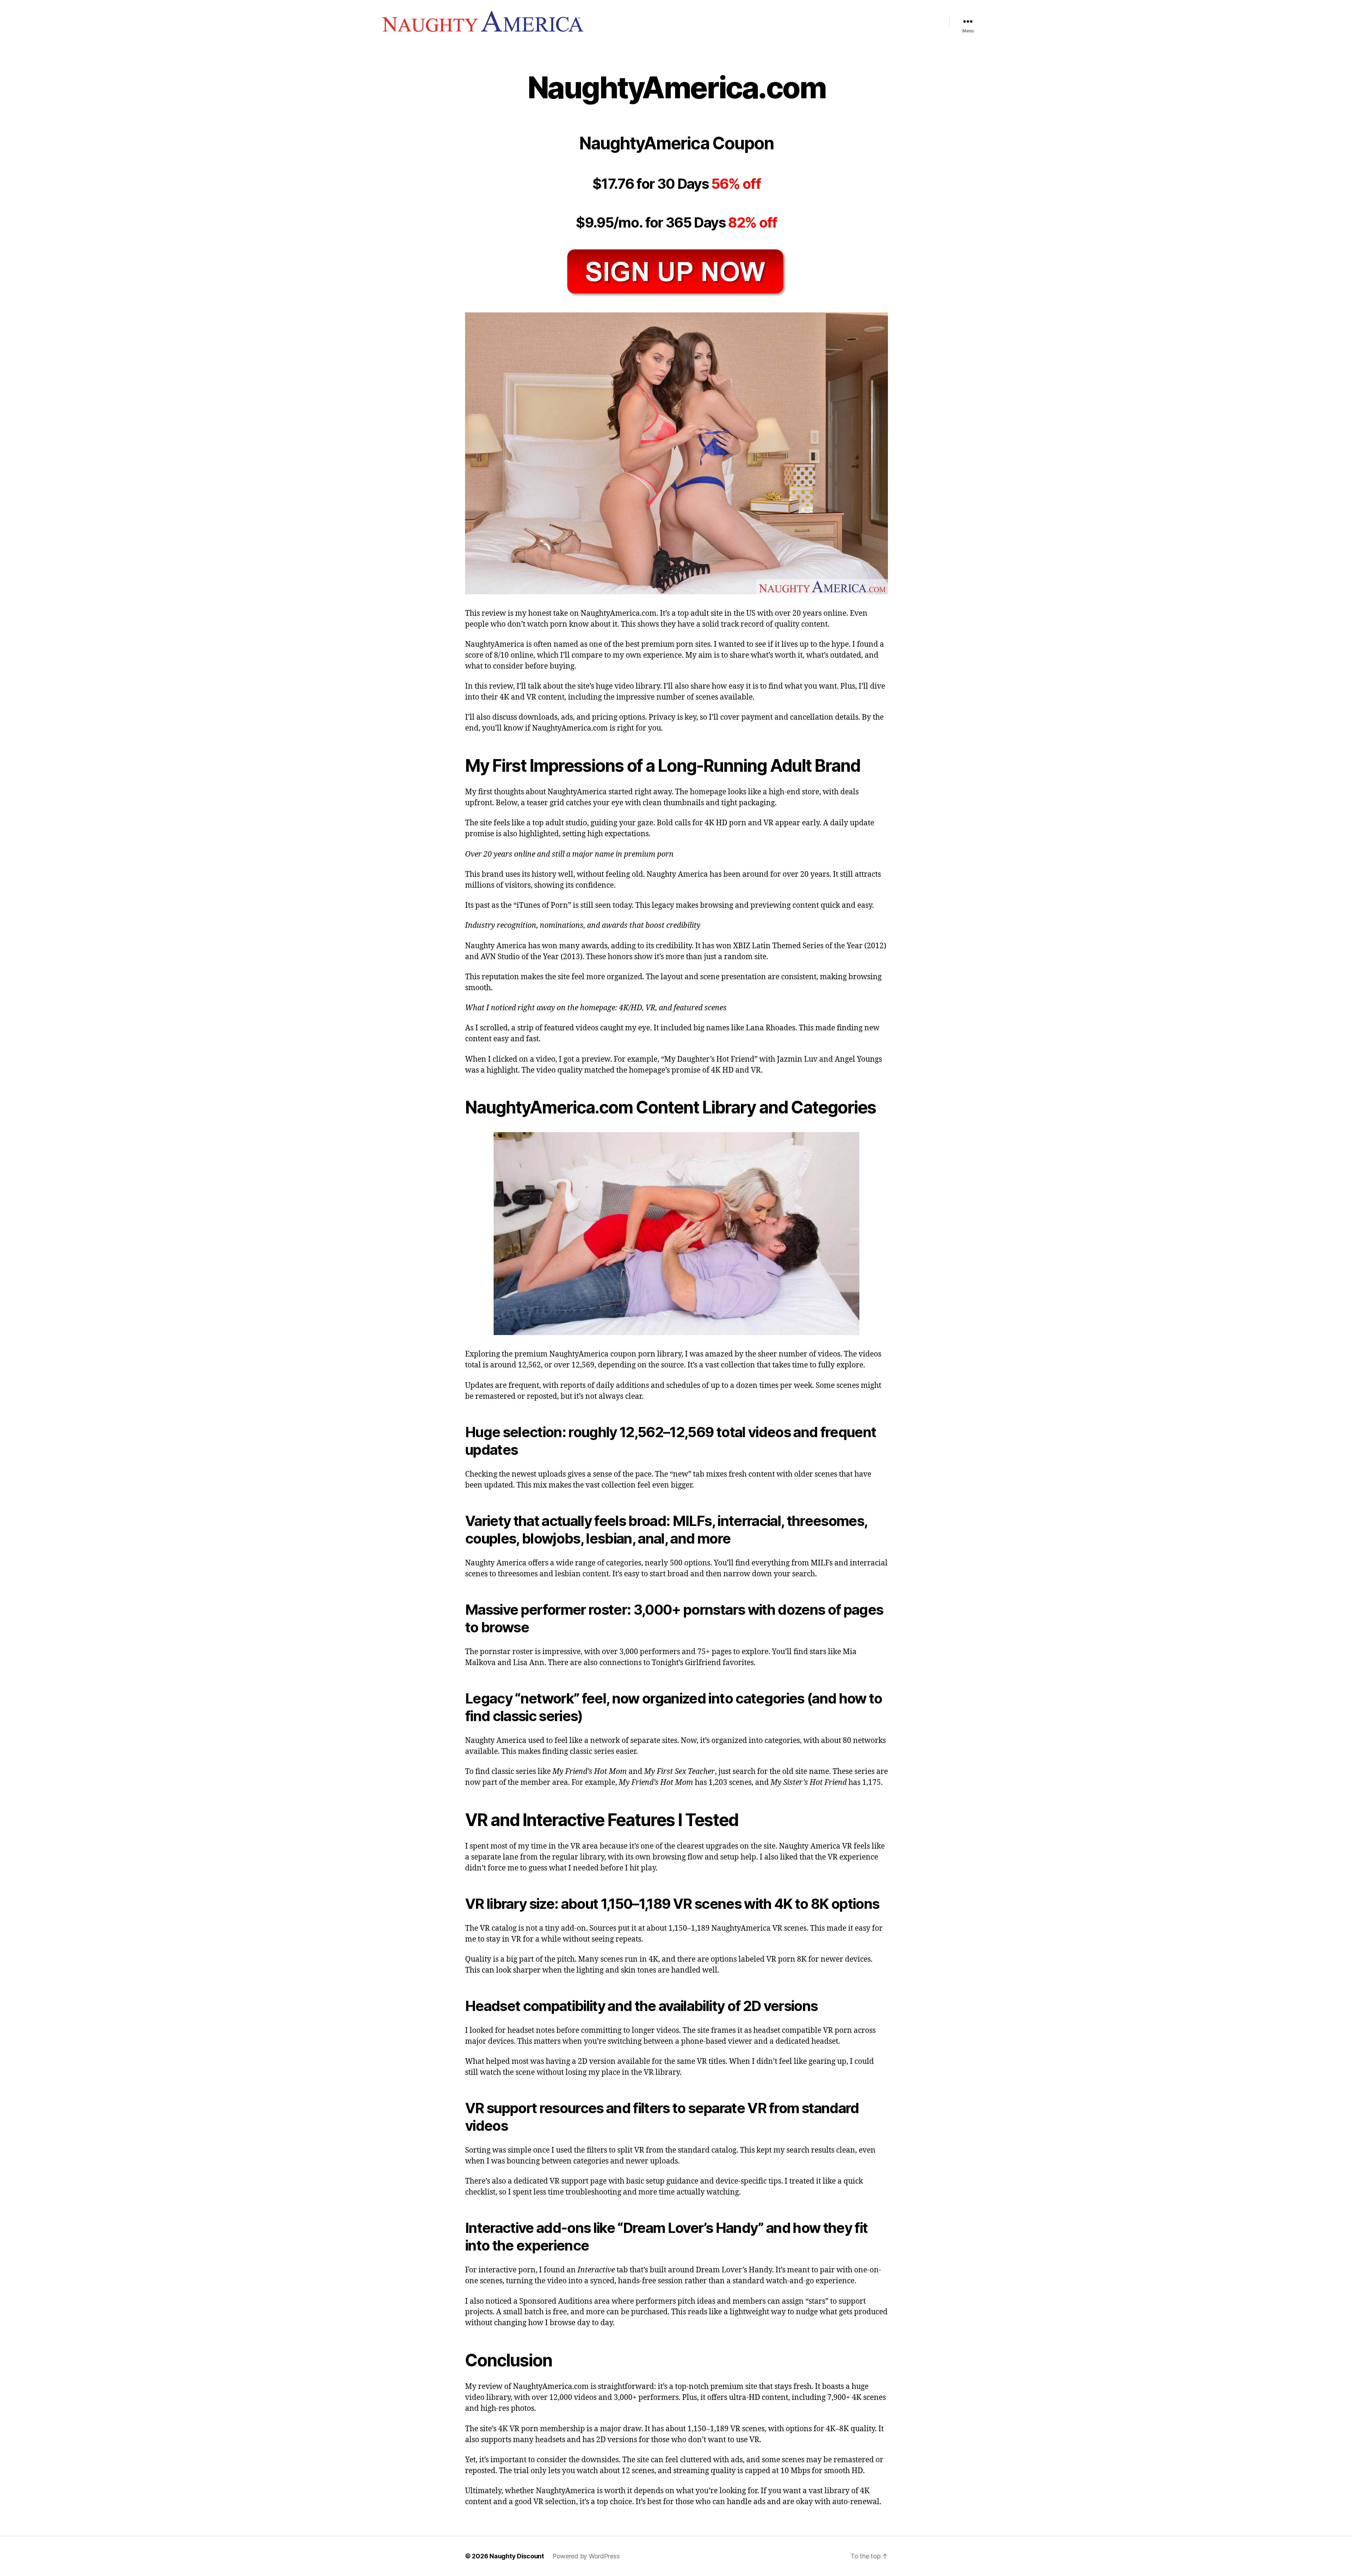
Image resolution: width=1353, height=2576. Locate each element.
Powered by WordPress (586, 2556)
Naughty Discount (517, 2556)
